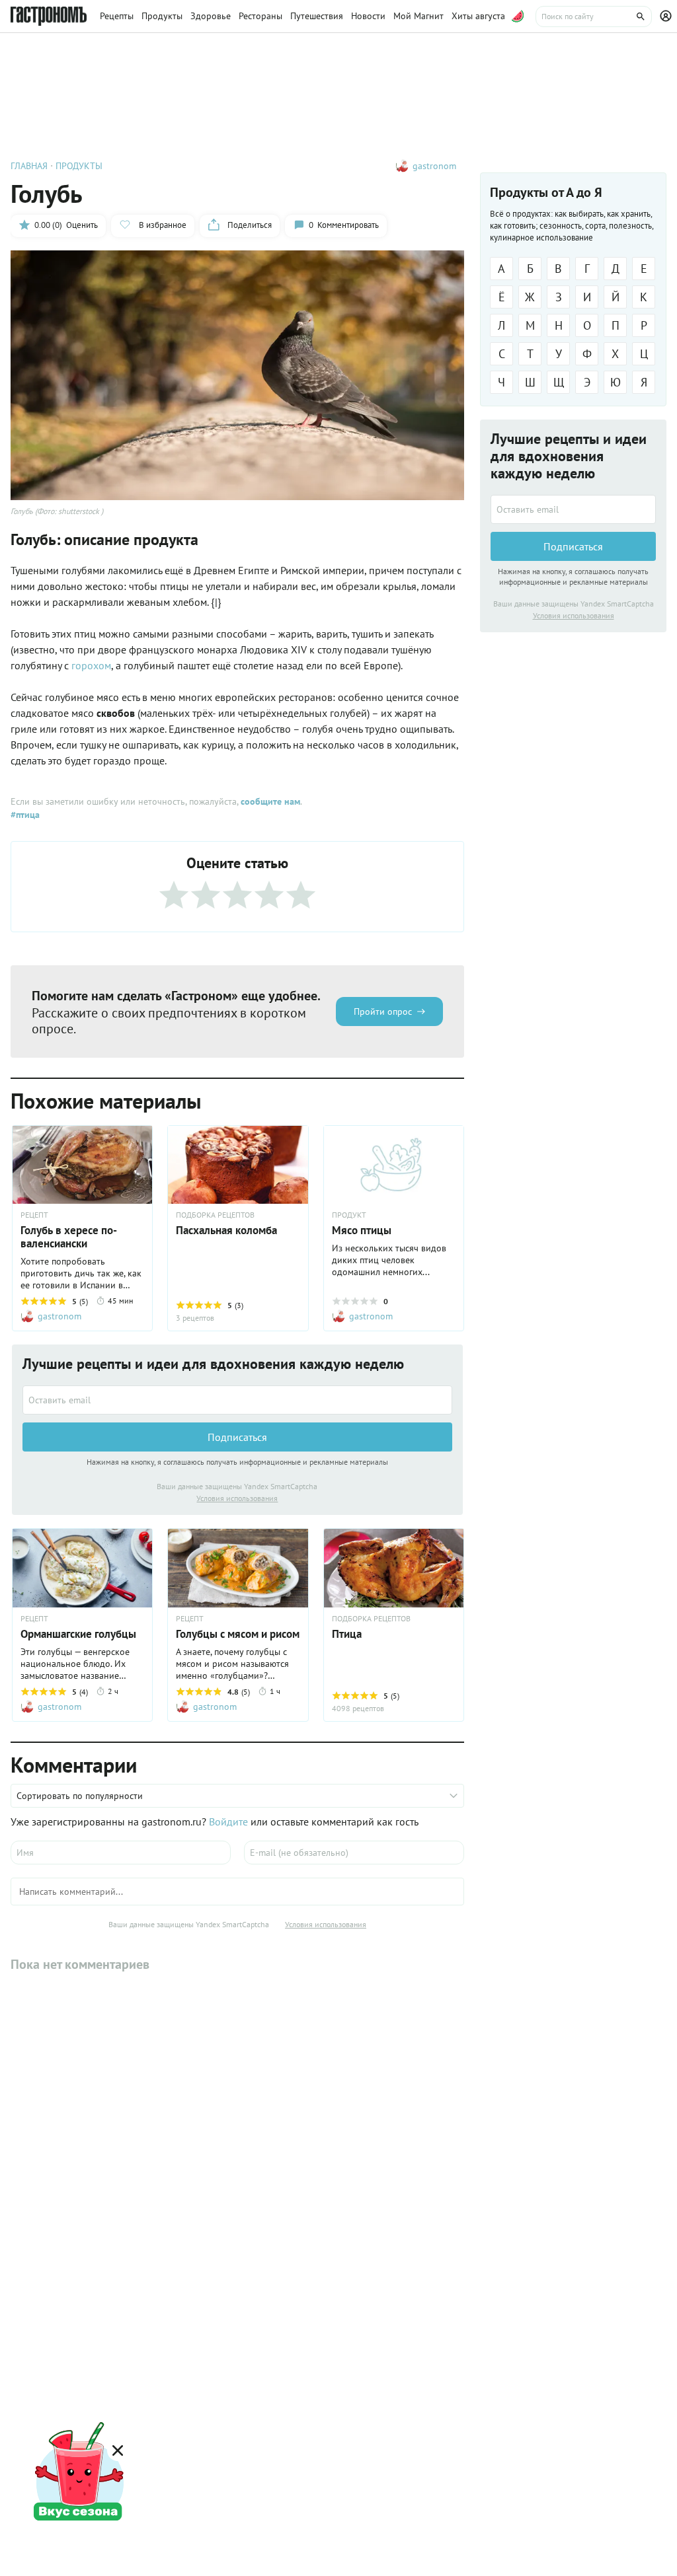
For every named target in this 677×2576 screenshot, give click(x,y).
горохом (91, 665)
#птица (25, 815)
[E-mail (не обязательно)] (354, 1853)
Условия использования (237, 1498)
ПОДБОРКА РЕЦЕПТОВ (215, 1215)
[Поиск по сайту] (594, 17)
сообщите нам (270, 801)
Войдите (228, 1822)
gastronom (434, 166)
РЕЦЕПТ (34, 1215)
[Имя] (121, 1853)
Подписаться (237, 1437)
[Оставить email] (237, 1400)
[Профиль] (668, 17)
